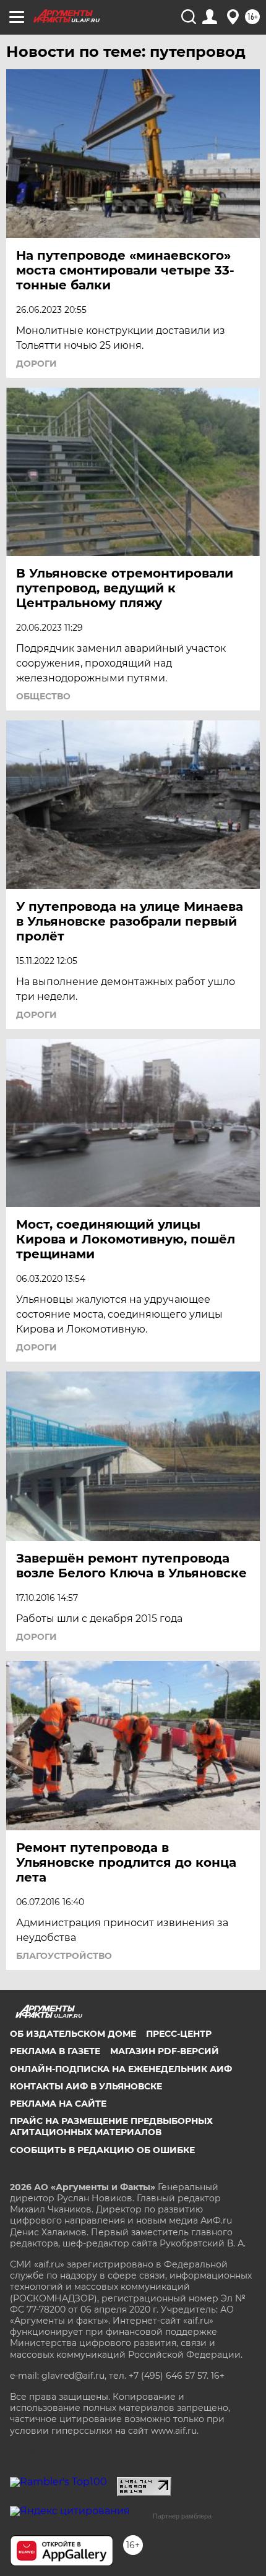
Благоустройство (64, 1956)
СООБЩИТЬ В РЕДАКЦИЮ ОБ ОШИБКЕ (102, 2150)
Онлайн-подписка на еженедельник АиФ (121, 2069)
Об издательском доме (73, 2034)
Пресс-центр (179, 2034)
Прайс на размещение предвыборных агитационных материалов (111, 2126)
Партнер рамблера (182, 2516)
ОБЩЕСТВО (43, 696)
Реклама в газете (55, 2051)
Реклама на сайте (58, 2104)
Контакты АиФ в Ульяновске (86, 2086)
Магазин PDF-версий (165, 2051)
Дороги (36, 364)
